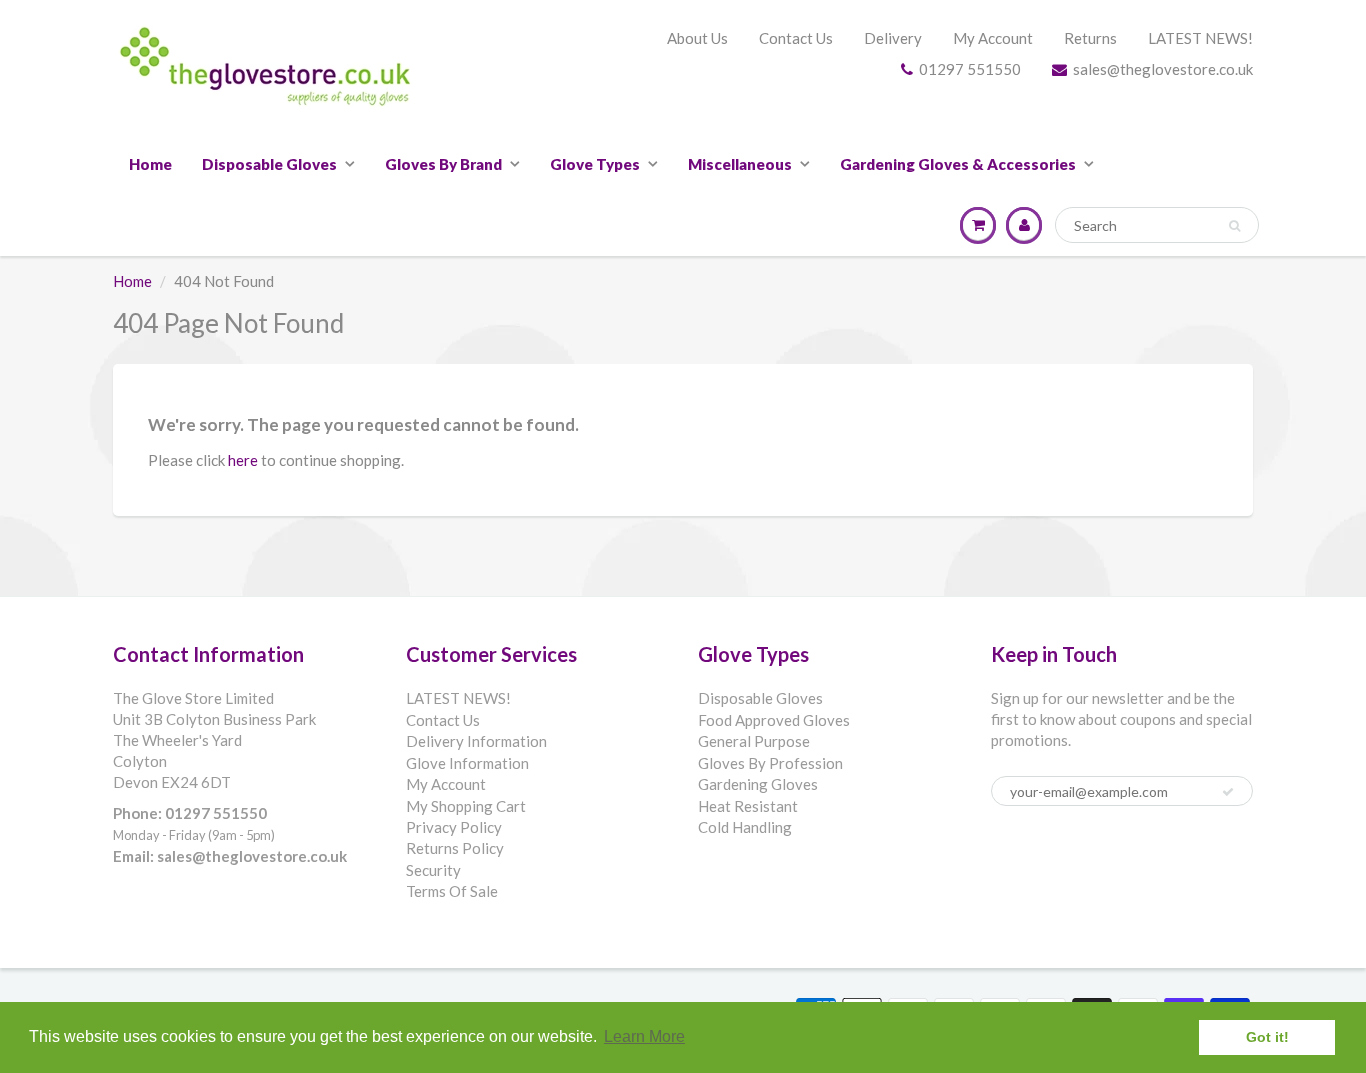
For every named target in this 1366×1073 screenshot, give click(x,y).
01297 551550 (970, 69)
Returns (1090, 38)
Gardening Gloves (758, 784)
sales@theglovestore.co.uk (1163, 69)
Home (150, 164)
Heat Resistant (748, 806)
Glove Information (467, 763)
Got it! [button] (1267, 1037)
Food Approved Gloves (774, 720)
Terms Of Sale (452, 891)
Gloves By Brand (443, 164)
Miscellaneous (740, 164)
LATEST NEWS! (1200, 38)
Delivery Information (476, 741)
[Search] (1234, 226)
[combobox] (1157, 225)
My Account (993, 38)
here (243, 460)
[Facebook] (1011, 856)
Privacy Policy (454, 827)
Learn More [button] (644, 1036)
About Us (697, 38)
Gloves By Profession (770, 763)
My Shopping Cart (466, 806)
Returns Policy (455, 848)
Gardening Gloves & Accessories (958, 164)
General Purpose (754, 741)
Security (433, 870)
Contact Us (796, 38)
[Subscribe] (1228, 792)
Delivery (893, 38)
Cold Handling (745, 827)
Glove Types (595, 164)
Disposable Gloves (269, 164)
